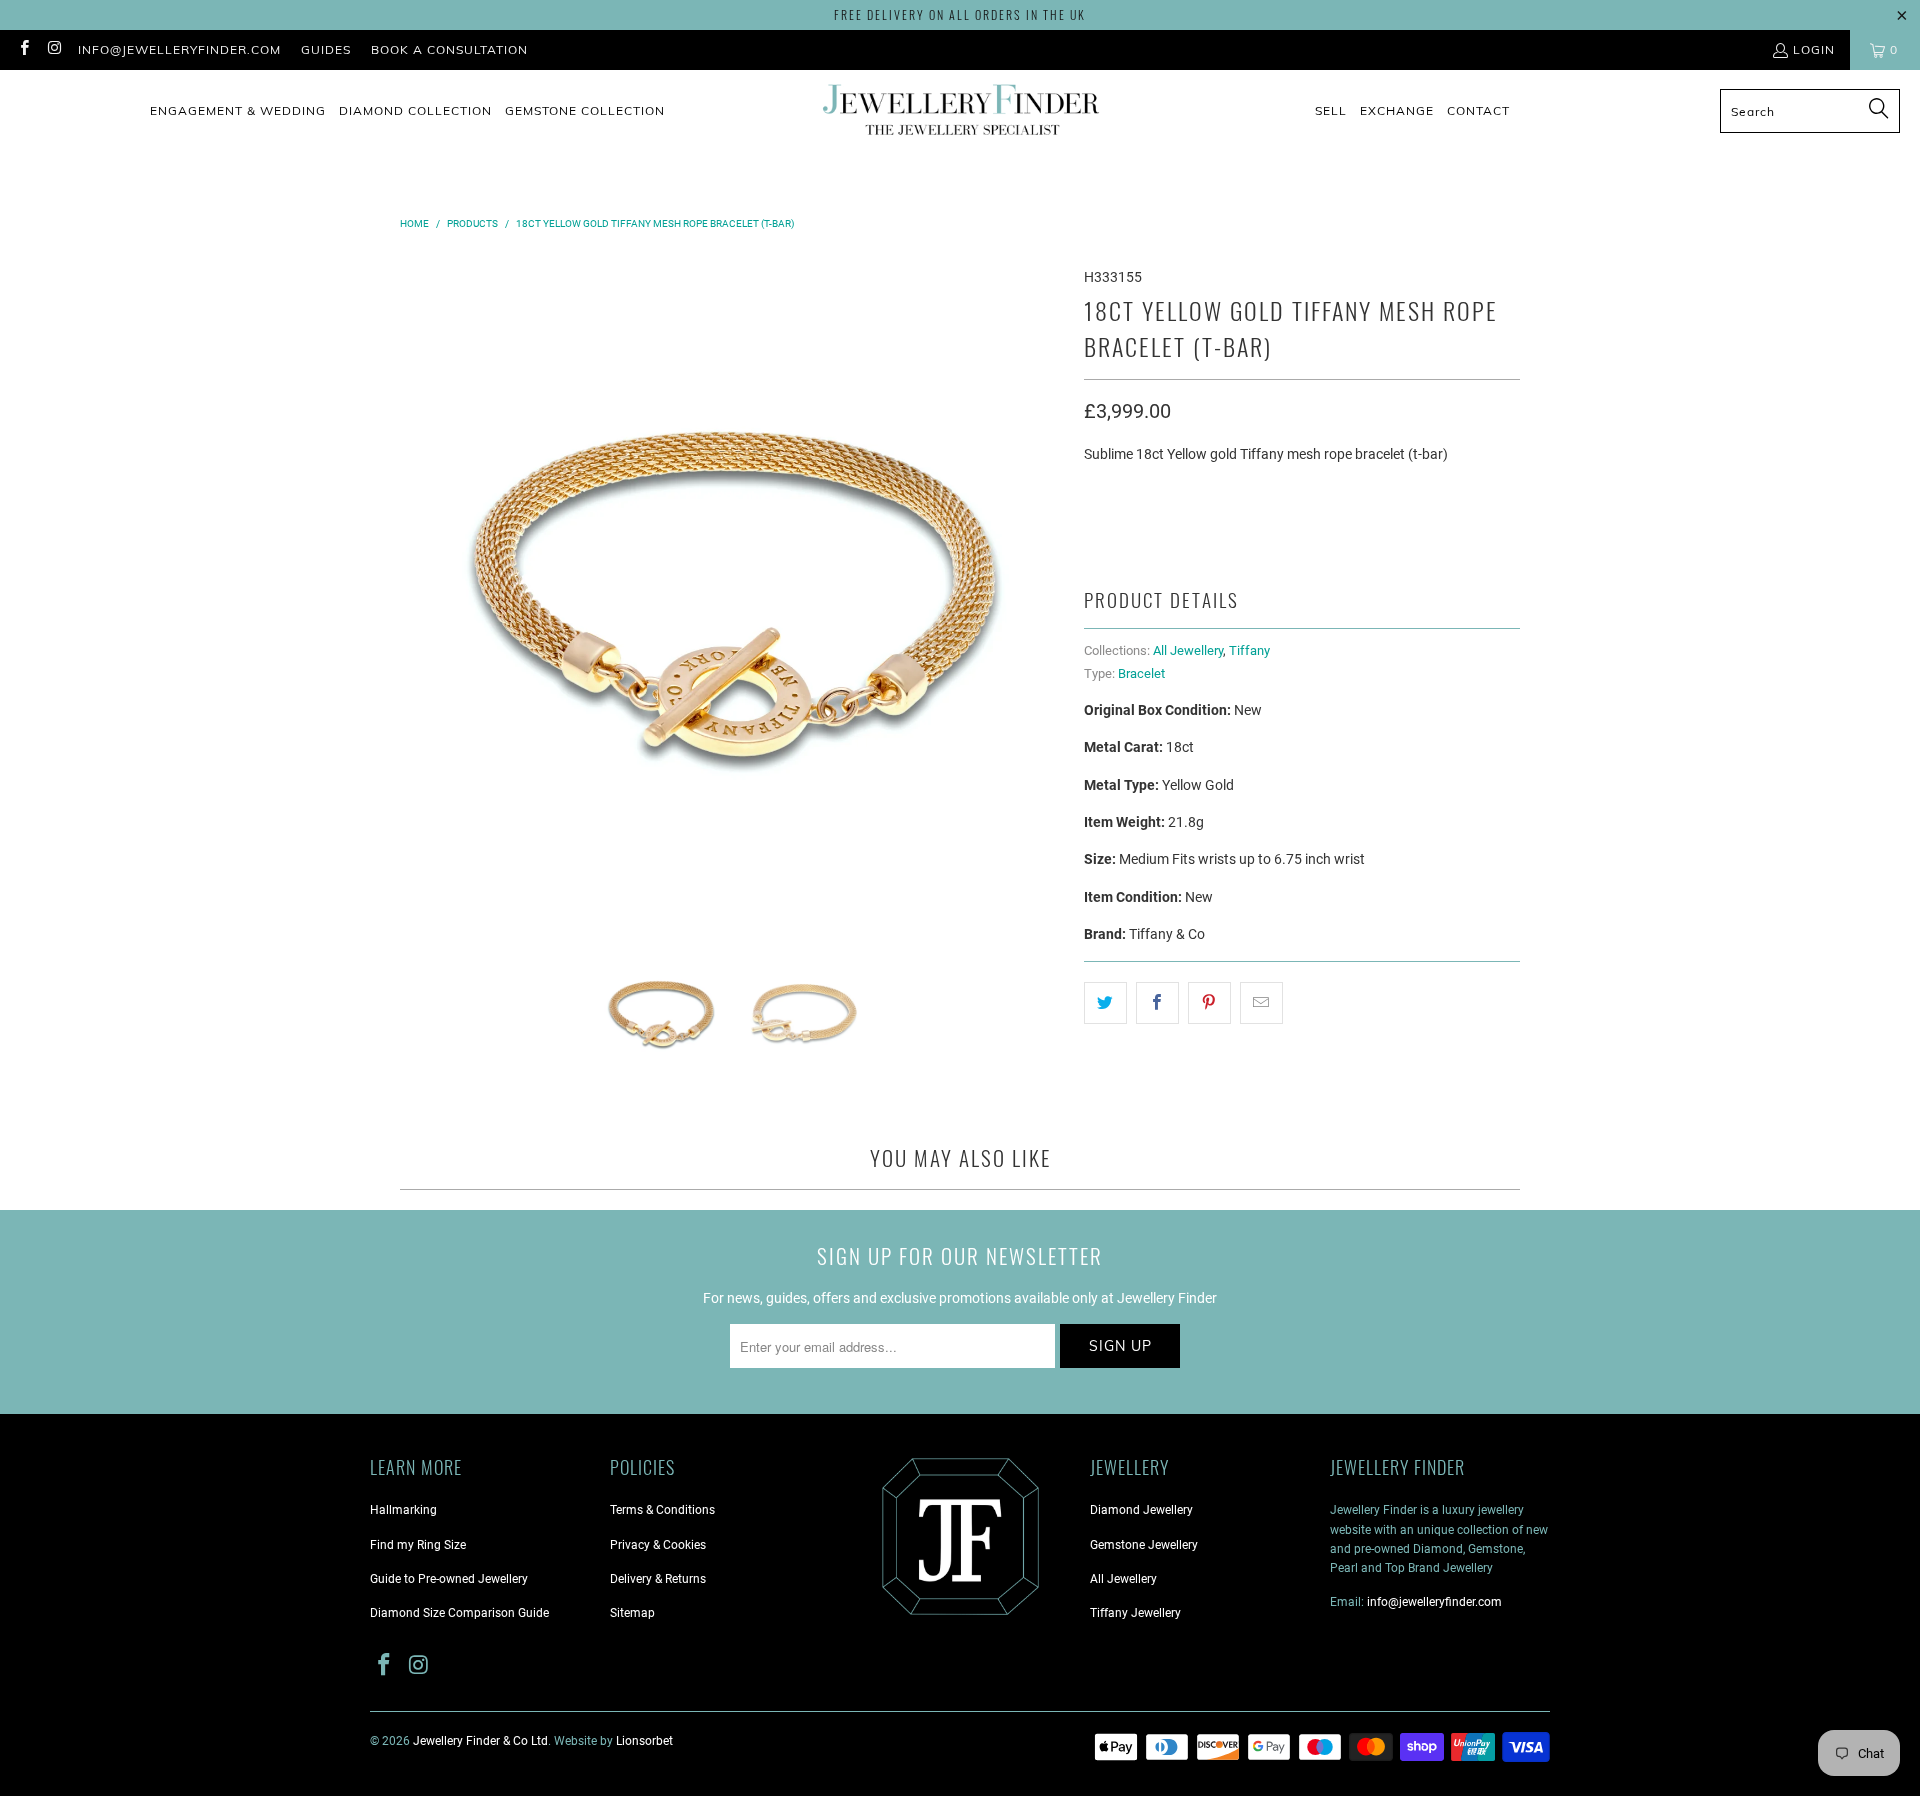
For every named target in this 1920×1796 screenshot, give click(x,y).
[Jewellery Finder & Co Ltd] (961, 111)
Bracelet (1141, 673)
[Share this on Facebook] (1157, 1003)
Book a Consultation (449, 49)
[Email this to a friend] (1261, 1003)
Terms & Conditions (662, 1510)
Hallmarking (403, 1510)
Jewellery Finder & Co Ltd (480, 1741)
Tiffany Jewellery (1135, 1613)
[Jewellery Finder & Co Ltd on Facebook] (23, 49)
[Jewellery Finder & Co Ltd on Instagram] (53, 49)
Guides (326, 49)
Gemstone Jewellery (1144, 1545)
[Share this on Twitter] (1105, 1003)
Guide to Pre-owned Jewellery (449, 1579)
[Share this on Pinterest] (1209, 1003)
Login (1814, 49)
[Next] (1049, 583)
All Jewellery (1188, 650)
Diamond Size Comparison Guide (459, 1613)
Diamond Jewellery (1141, 1510)
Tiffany (1249, 650)
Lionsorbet (644, 1741)
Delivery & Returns (658, 1579)
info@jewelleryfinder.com (179, 49)
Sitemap (632, 1613)
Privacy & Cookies (658, 1545)
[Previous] (415, 583)
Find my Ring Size (418, 1545)
